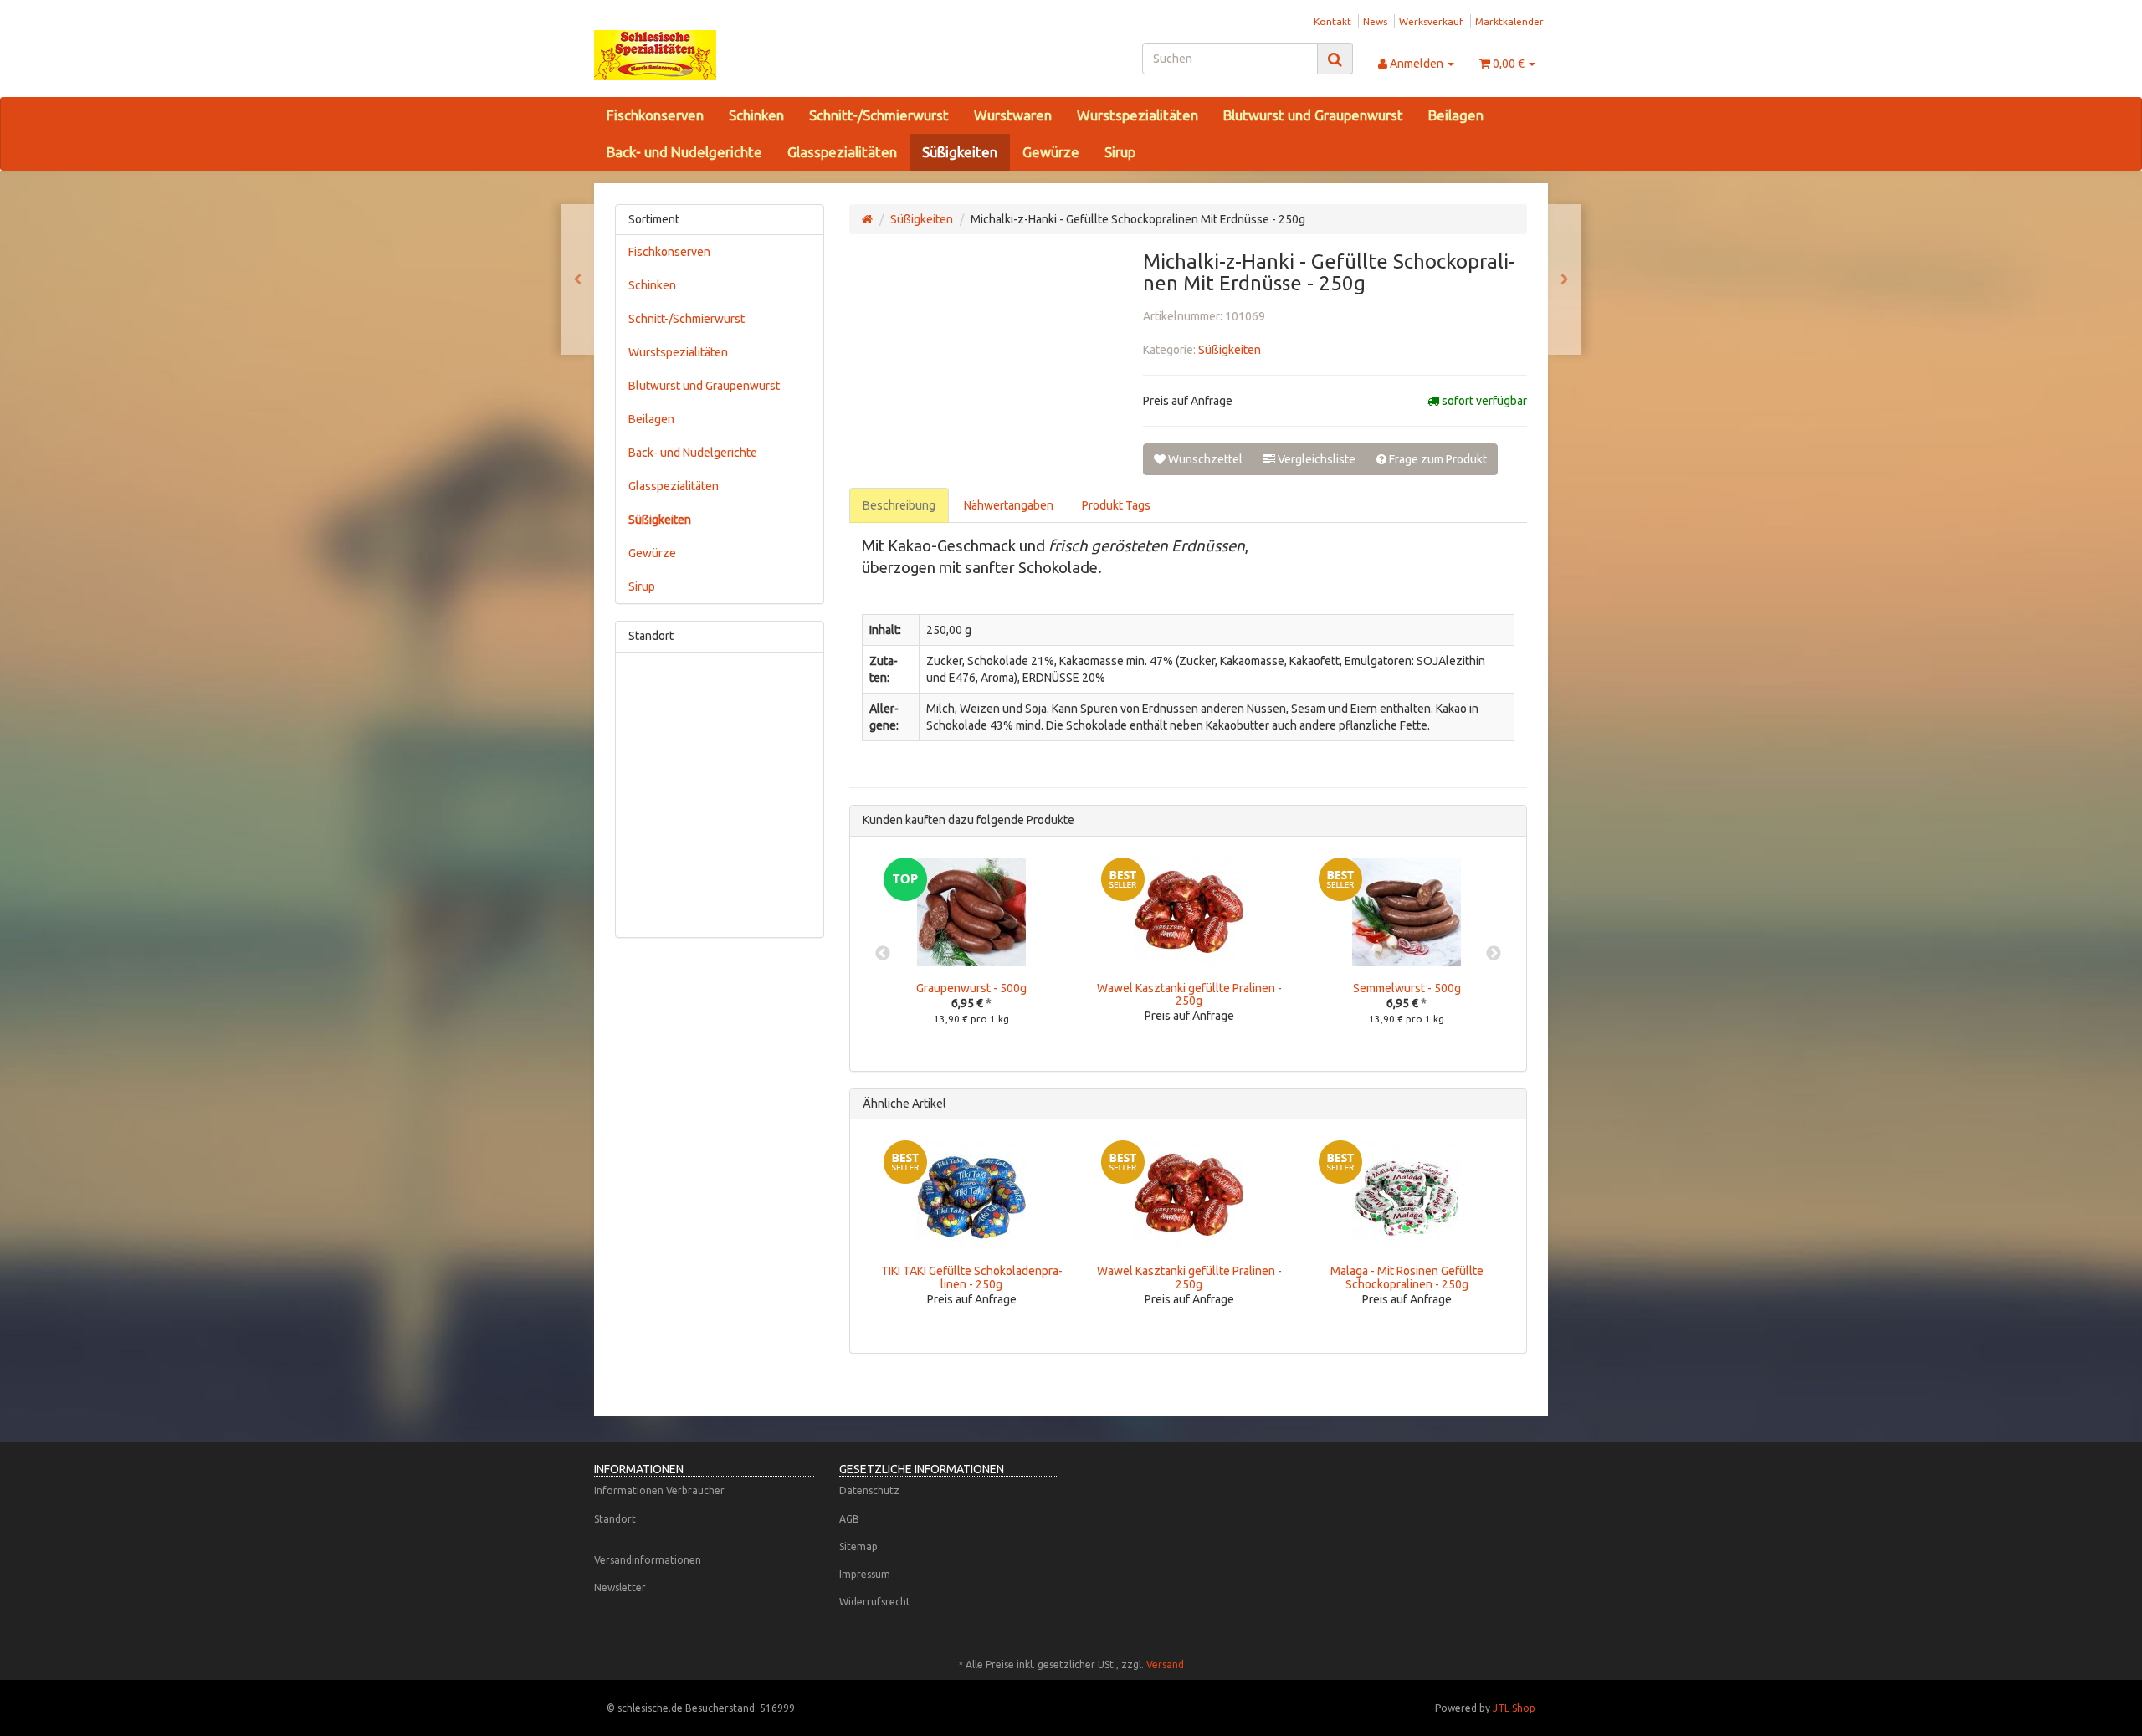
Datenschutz (869, 1490)
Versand (1165, 1664)
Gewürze (1051, 152)
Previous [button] (883, 954)
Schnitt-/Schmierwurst (879, 115)
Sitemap (858, 1547)
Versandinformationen (648, 1560)
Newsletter (620, 1587)
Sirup (1120, 152)
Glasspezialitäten (842, 152)
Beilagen (1456, 115)
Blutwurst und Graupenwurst (1313, 115)
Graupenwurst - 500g (971, 988)
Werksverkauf (1431, 21)
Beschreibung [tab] (899, 505)
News (1375, 21)
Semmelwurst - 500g (1407, 988)
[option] (971, 954)
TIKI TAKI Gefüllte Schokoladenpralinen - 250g (972, 1277)
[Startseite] (867, 219)
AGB (849, 1519)
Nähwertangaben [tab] (1009, 505)
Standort (615, 1519)
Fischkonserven (655, 115)
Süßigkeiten (960, 152)
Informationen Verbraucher (659, 1490)
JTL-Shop (1514, 1708)
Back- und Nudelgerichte (684, 152)
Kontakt (1332, 21)
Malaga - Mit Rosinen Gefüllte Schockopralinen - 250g (1407, 1277)
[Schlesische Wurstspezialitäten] (745, 55)
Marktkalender (1509, 21)
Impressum (865, 1574)
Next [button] (1494, 954)
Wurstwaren (1013, 115)
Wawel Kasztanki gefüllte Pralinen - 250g (1189, 994)
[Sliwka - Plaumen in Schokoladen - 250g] (577, 279)
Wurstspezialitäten (1138, 115)
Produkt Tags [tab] (1116, 505)
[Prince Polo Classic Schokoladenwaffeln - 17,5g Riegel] (1565, 279)
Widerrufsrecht (875, 1602)
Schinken (756, 115)
